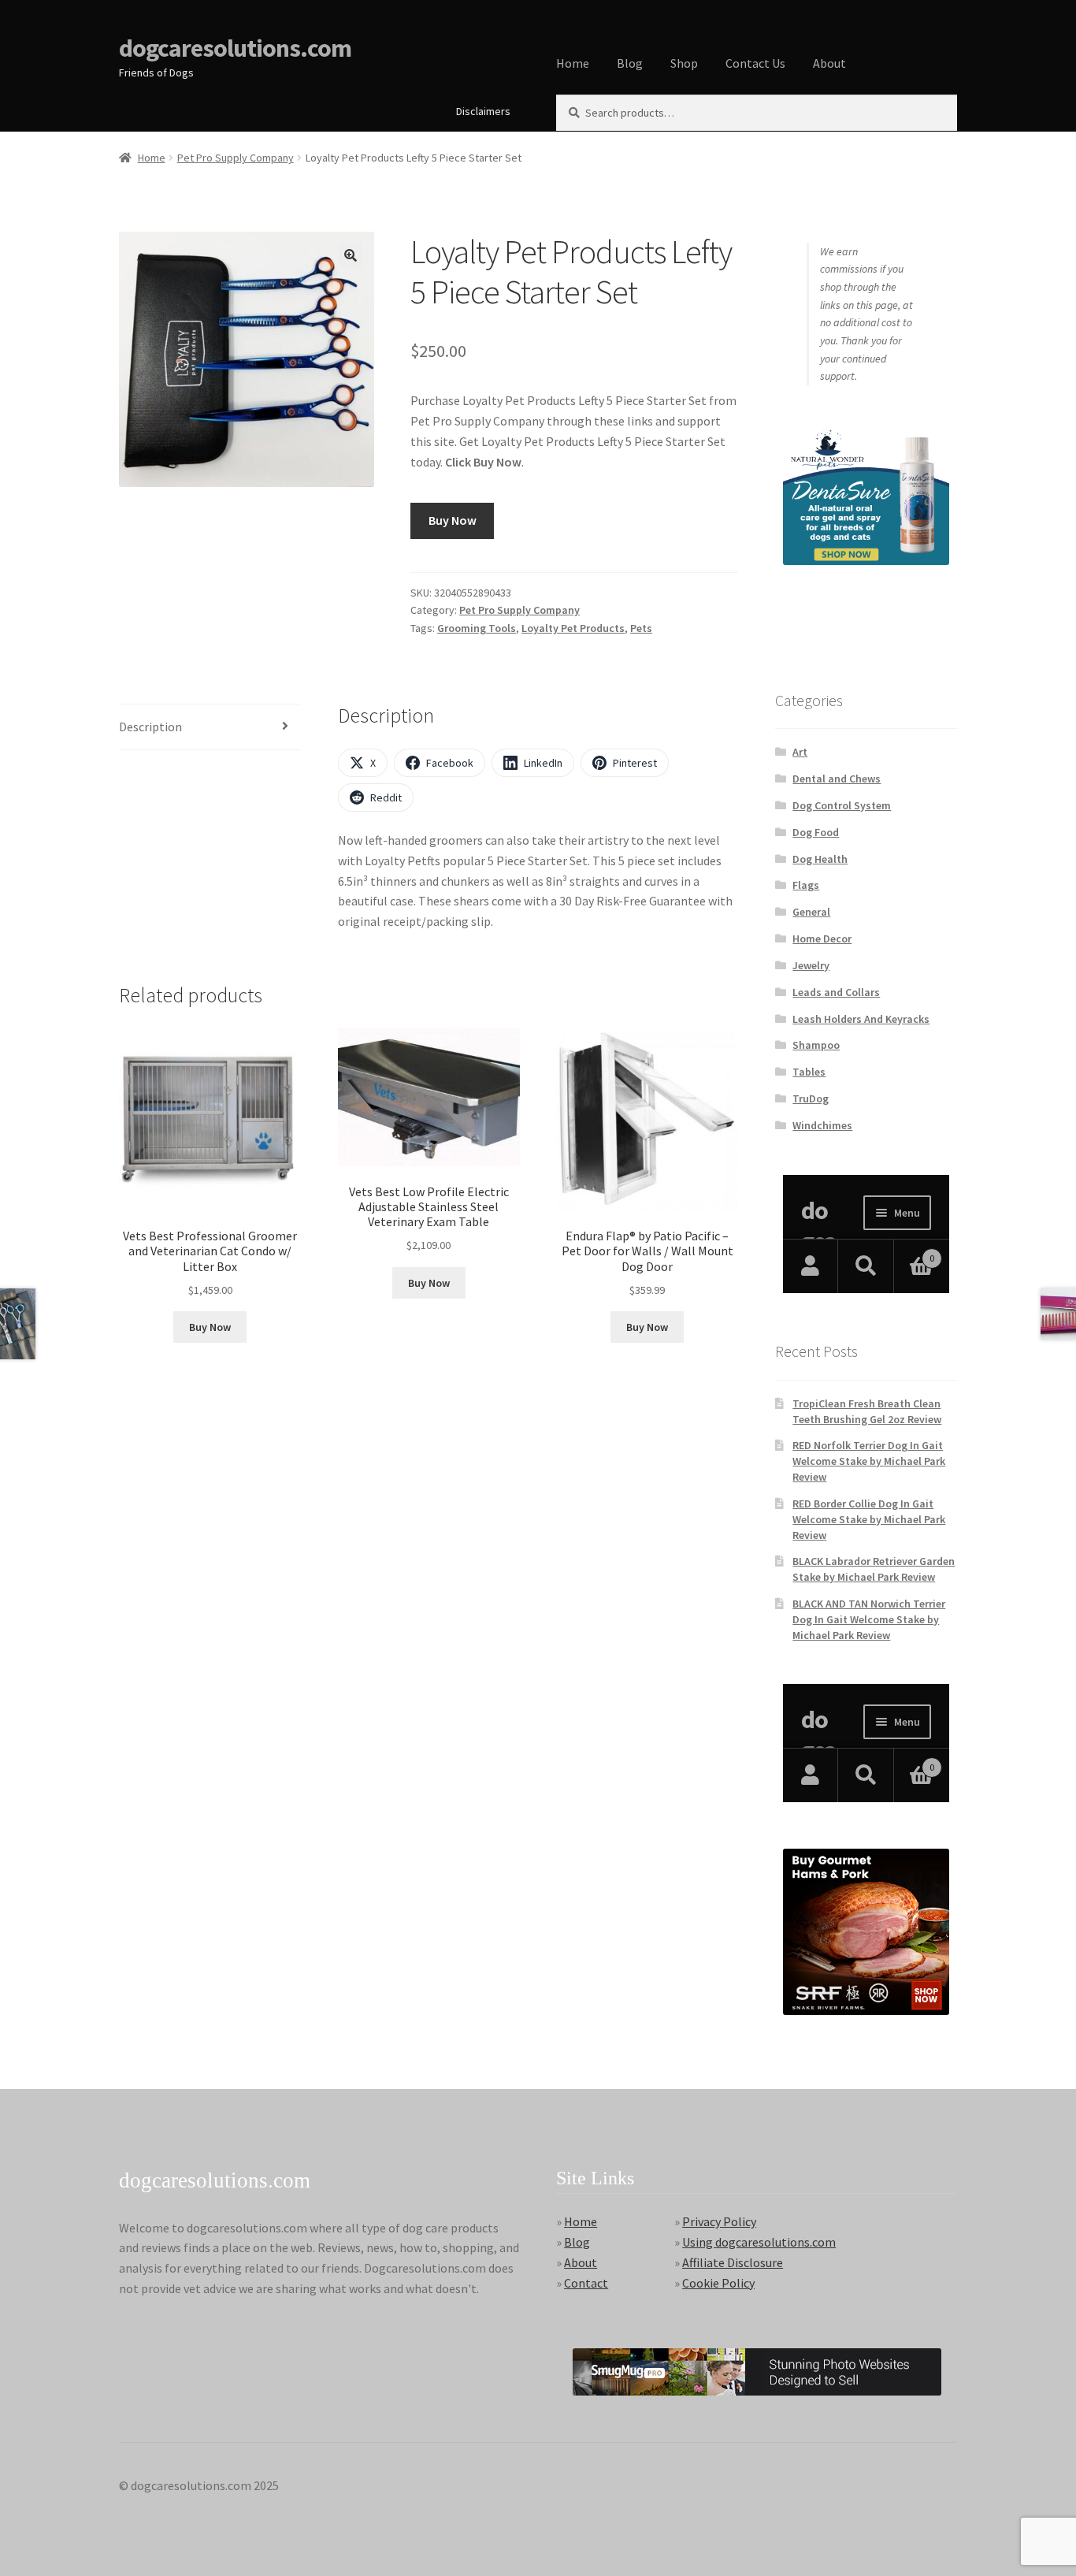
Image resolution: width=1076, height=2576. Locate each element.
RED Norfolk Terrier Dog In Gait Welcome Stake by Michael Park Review (869, 1461)
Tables (809, 1072)
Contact (586, 2283)
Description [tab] (150, 727)
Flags (806, 885)
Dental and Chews (837, 779)
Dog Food (816, 832)
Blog (630, 63)
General (811, 912)
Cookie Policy (718, 2283)
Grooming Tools (477, 628)
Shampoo (816, 1045)
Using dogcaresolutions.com (759, 2242)
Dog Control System (842, 805)
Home (573, 63)
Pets (641, 628)
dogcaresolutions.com (235, 48)
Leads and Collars (836, 992)
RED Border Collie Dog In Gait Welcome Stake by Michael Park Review (869, 1519)
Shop (684, 63)
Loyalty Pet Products (573, 628)
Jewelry (811, 965)
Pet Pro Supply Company (236, 158)
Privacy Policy (719, 2221)
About (829, 63)
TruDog (811, 1098)
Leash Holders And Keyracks (861, 1019)
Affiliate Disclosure (733, 2262)
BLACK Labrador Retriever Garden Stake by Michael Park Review (874, 1569)
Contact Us (755, 63)
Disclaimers (483, 111)
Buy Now (453, 520)
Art (800, 752)
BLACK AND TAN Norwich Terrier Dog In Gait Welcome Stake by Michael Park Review (869, 1619)
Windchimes (822, 1125)
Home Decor (822, 939)
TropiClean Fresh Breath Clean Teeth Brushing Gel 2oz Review (867, 1411)
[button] (351, 255)
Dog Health (820, 859)
